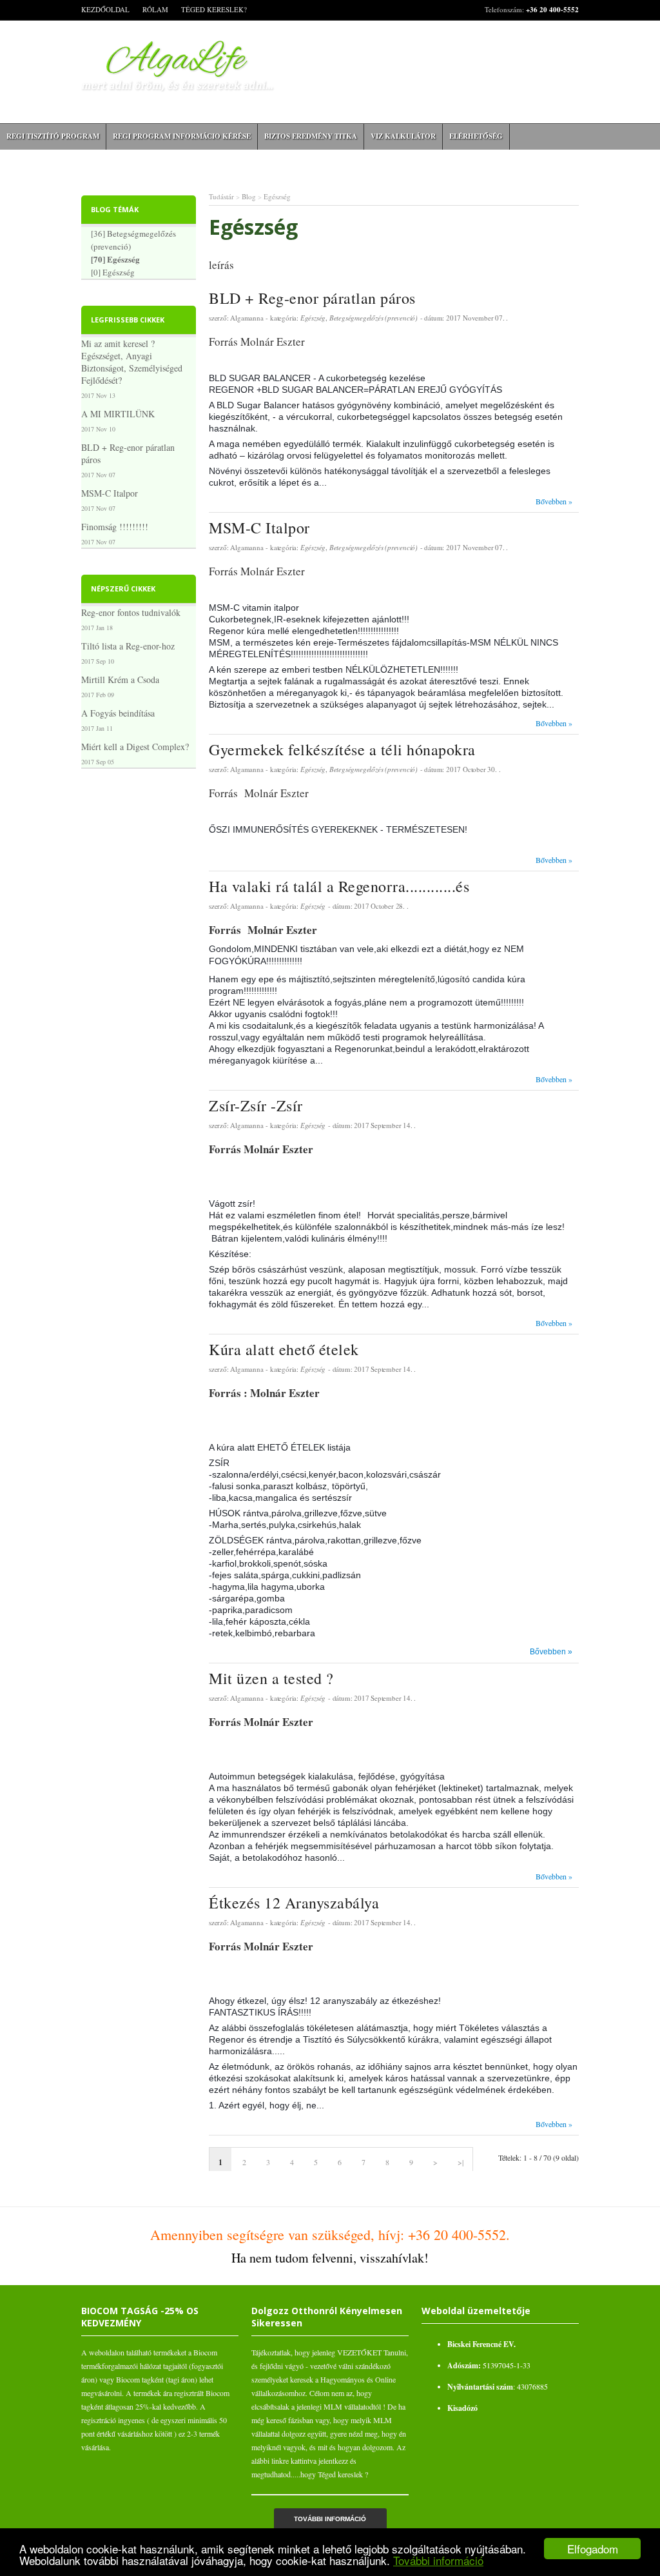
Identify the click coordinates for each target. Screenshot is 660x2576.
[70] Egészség (115, 259)
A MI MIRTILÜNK (118, 414)
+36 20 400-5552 (552, 10)
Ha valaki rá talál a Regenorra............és (339, 886)
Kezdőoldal (105, 9)
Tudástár (221, 196)
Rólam (155, 9)
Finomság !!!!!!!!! (115, 527)
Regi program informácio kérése (182, 136)
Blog (249, 196)
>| (461, 2162)
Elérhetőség (476, 136)
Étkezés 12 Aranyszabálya (294, 1903)
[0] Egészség (113, 272)
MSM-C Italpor (110, 493)
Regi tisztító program (53, 136)
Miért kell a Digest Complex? (135, 747)
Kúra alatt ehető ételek (284, 1349)
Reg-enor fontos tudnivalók (131, 612)
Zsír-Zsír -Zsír (256, 1105)
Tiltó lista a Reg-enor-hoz (128, 646)
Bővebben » (554, 501)
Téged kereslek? (214, 9)
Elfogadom (593, 2549)
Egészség (277, 196)
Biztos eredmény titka (311, 136)
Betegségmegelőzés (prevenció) (374, 318)
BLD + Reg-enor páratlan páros (128, 453)
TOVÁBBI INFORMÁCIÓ (330, 2519)
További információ (438, 2560)
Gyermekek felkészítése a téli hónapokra (342, 749)
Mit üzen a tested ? (271, 1678)
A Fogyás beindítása (118, 713)
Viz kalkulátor (403, 136)
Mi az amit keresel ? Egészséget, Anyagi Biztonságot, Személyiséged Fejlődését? (132, 362)
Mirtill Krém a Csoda (120, 679)
